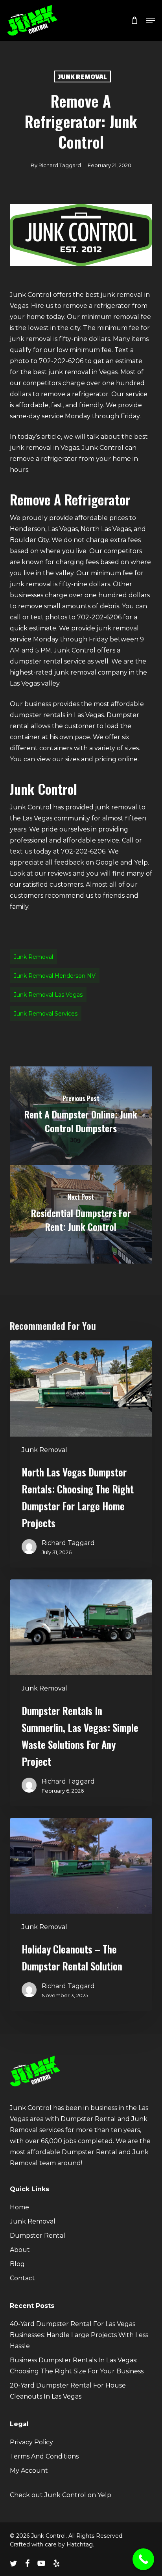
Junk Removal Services (46, 1014)
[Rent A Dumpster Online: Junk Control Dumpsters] (81, 1116)
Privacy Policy (31, 2442)
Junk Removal (83, 76)
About (20, 2250)
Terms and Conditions (44, 2456)
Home (19, 2207)
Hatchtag (80, 2544)
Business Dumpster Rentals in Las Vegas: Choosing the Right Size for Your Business (77, 2366)
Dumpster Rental (38, 2236)
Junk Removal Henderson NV (55, 976)
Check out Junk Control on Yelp (61, 2495)
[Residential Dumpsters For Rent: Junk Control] (81, 1214)
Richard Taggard (60, 165)
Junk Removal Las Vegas (48, 995)
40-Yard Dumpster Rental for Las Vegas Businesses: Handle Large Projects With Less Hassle (79, 2335)
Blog (17, 2264)
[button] (151, 21)
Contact (22, 2278)
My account (29, 2471)
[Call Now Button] (143, 2559)
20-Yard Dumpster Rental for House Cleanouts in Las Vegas (68, 2391)
